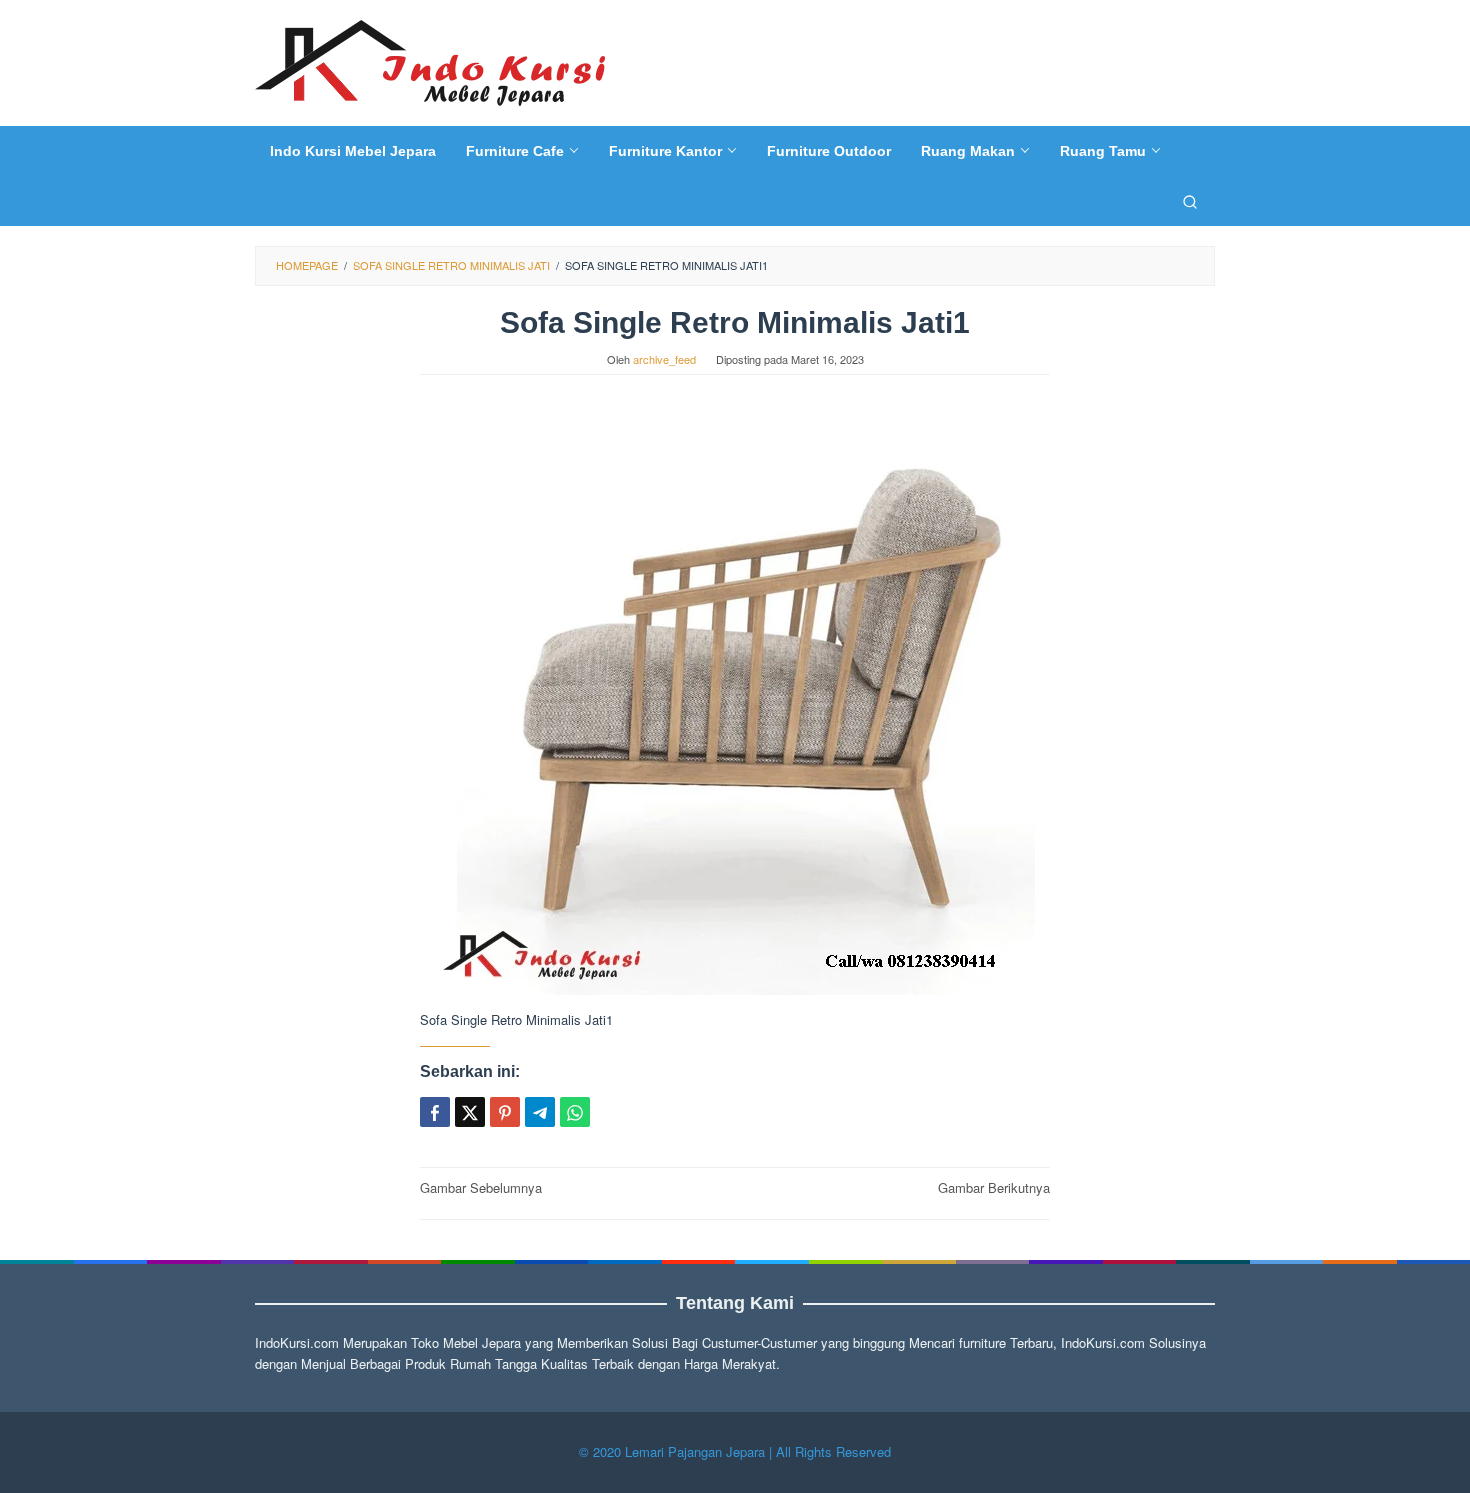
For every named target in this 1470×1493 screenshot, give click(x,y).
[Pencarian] (1190, 201)
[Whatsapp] (575, 1112)
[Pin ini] (505, 1112)
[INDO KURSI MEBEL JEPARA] (430, 60)
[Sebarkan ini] (435, 1112)
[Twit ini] (470, 1112)
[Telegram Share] (540, 1112)
